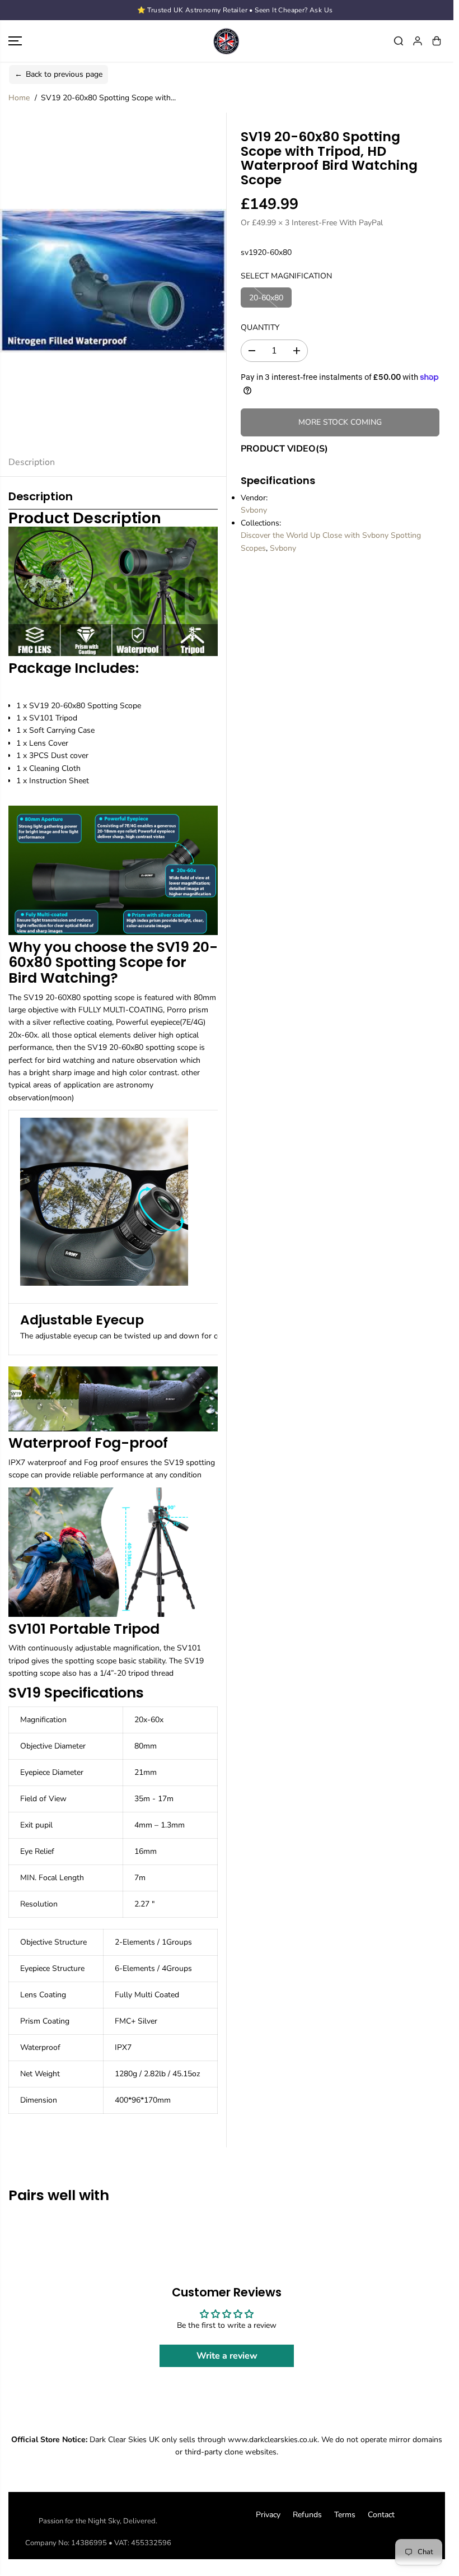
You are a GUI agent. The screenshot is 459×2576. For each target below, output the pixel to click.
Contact (381, 2515)
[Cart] (437, 41)
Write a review (227, 2356)
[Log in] (418, 41)
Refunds (307, 2515)
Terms (345, 2515)
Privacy (268, 2515)
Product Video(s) (284, 449)
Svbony (254, 510)
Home (19, 98)
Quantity (260, 327)
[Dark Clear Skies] (227, 41)
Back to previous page (58, 74)
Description (32, 462)
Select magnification (286, 276)
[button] (15, 41)
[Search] (399, 41)
